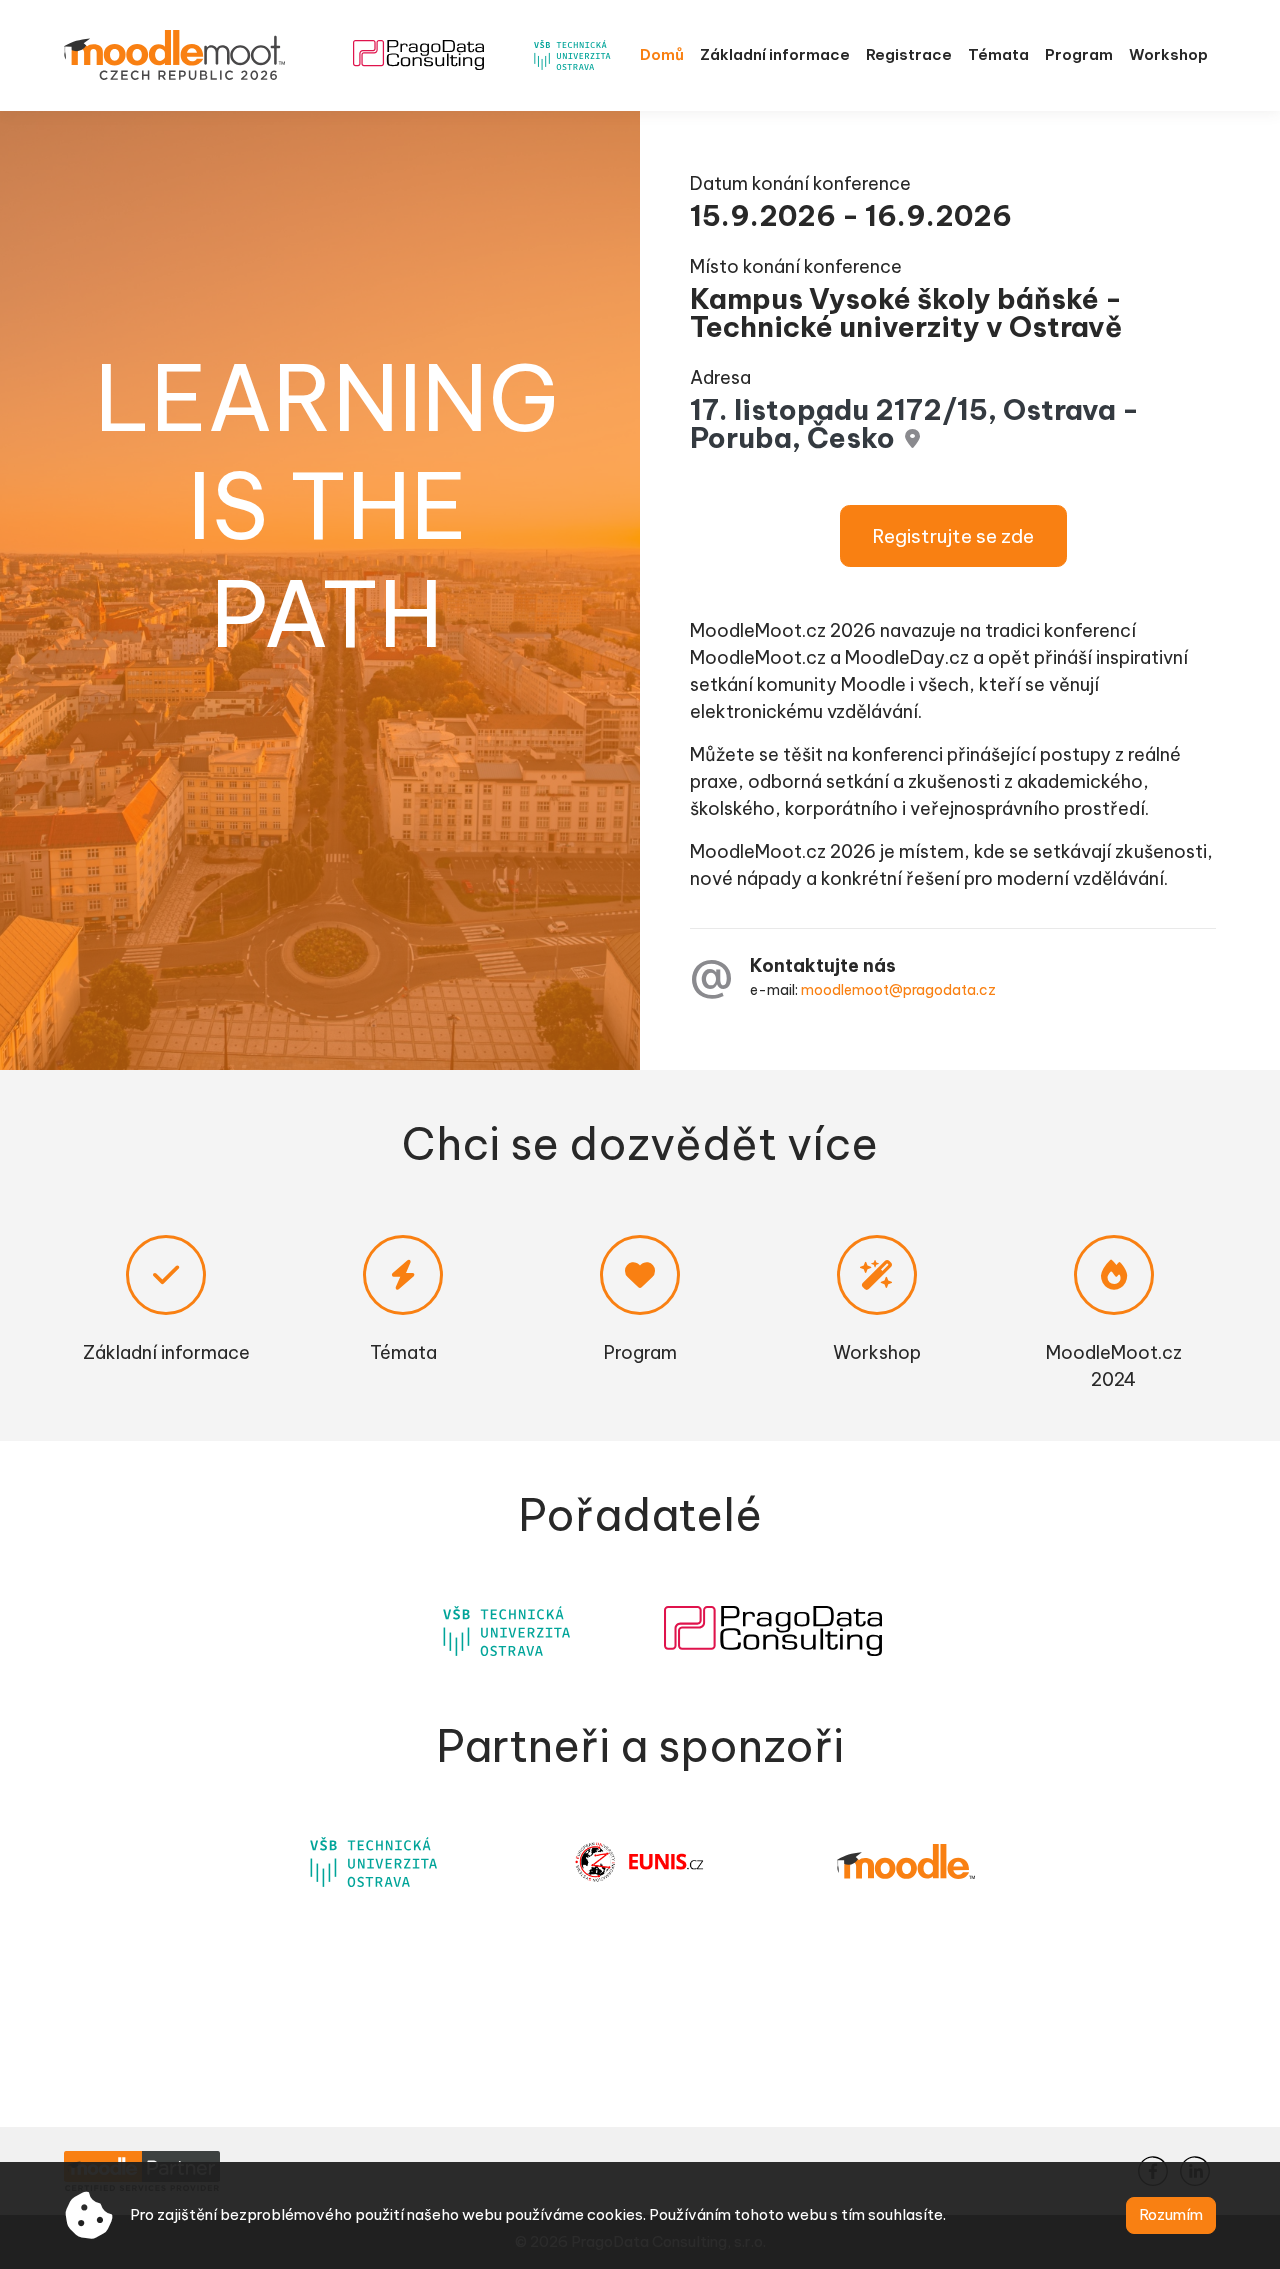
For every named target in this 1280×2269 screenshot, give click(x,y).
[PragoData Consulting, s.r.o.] (773, 1631)
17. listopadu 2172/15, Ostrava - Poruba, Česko (914, 423)
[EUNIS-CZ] (640, 1862)
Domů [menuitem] (662, 54)
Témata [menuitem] (998, 54)
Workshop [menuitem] (1168, 54)
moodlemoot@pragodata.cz (898, 990)
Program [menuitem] (1079, 54)
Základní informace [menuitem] (775, 54)
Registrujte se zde (953, 536)
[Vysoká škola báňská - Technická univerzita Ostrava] (507, 1631)
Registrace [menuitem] (909, 54)
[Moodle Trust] (906, 1861)
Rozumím (1171, 2214)
